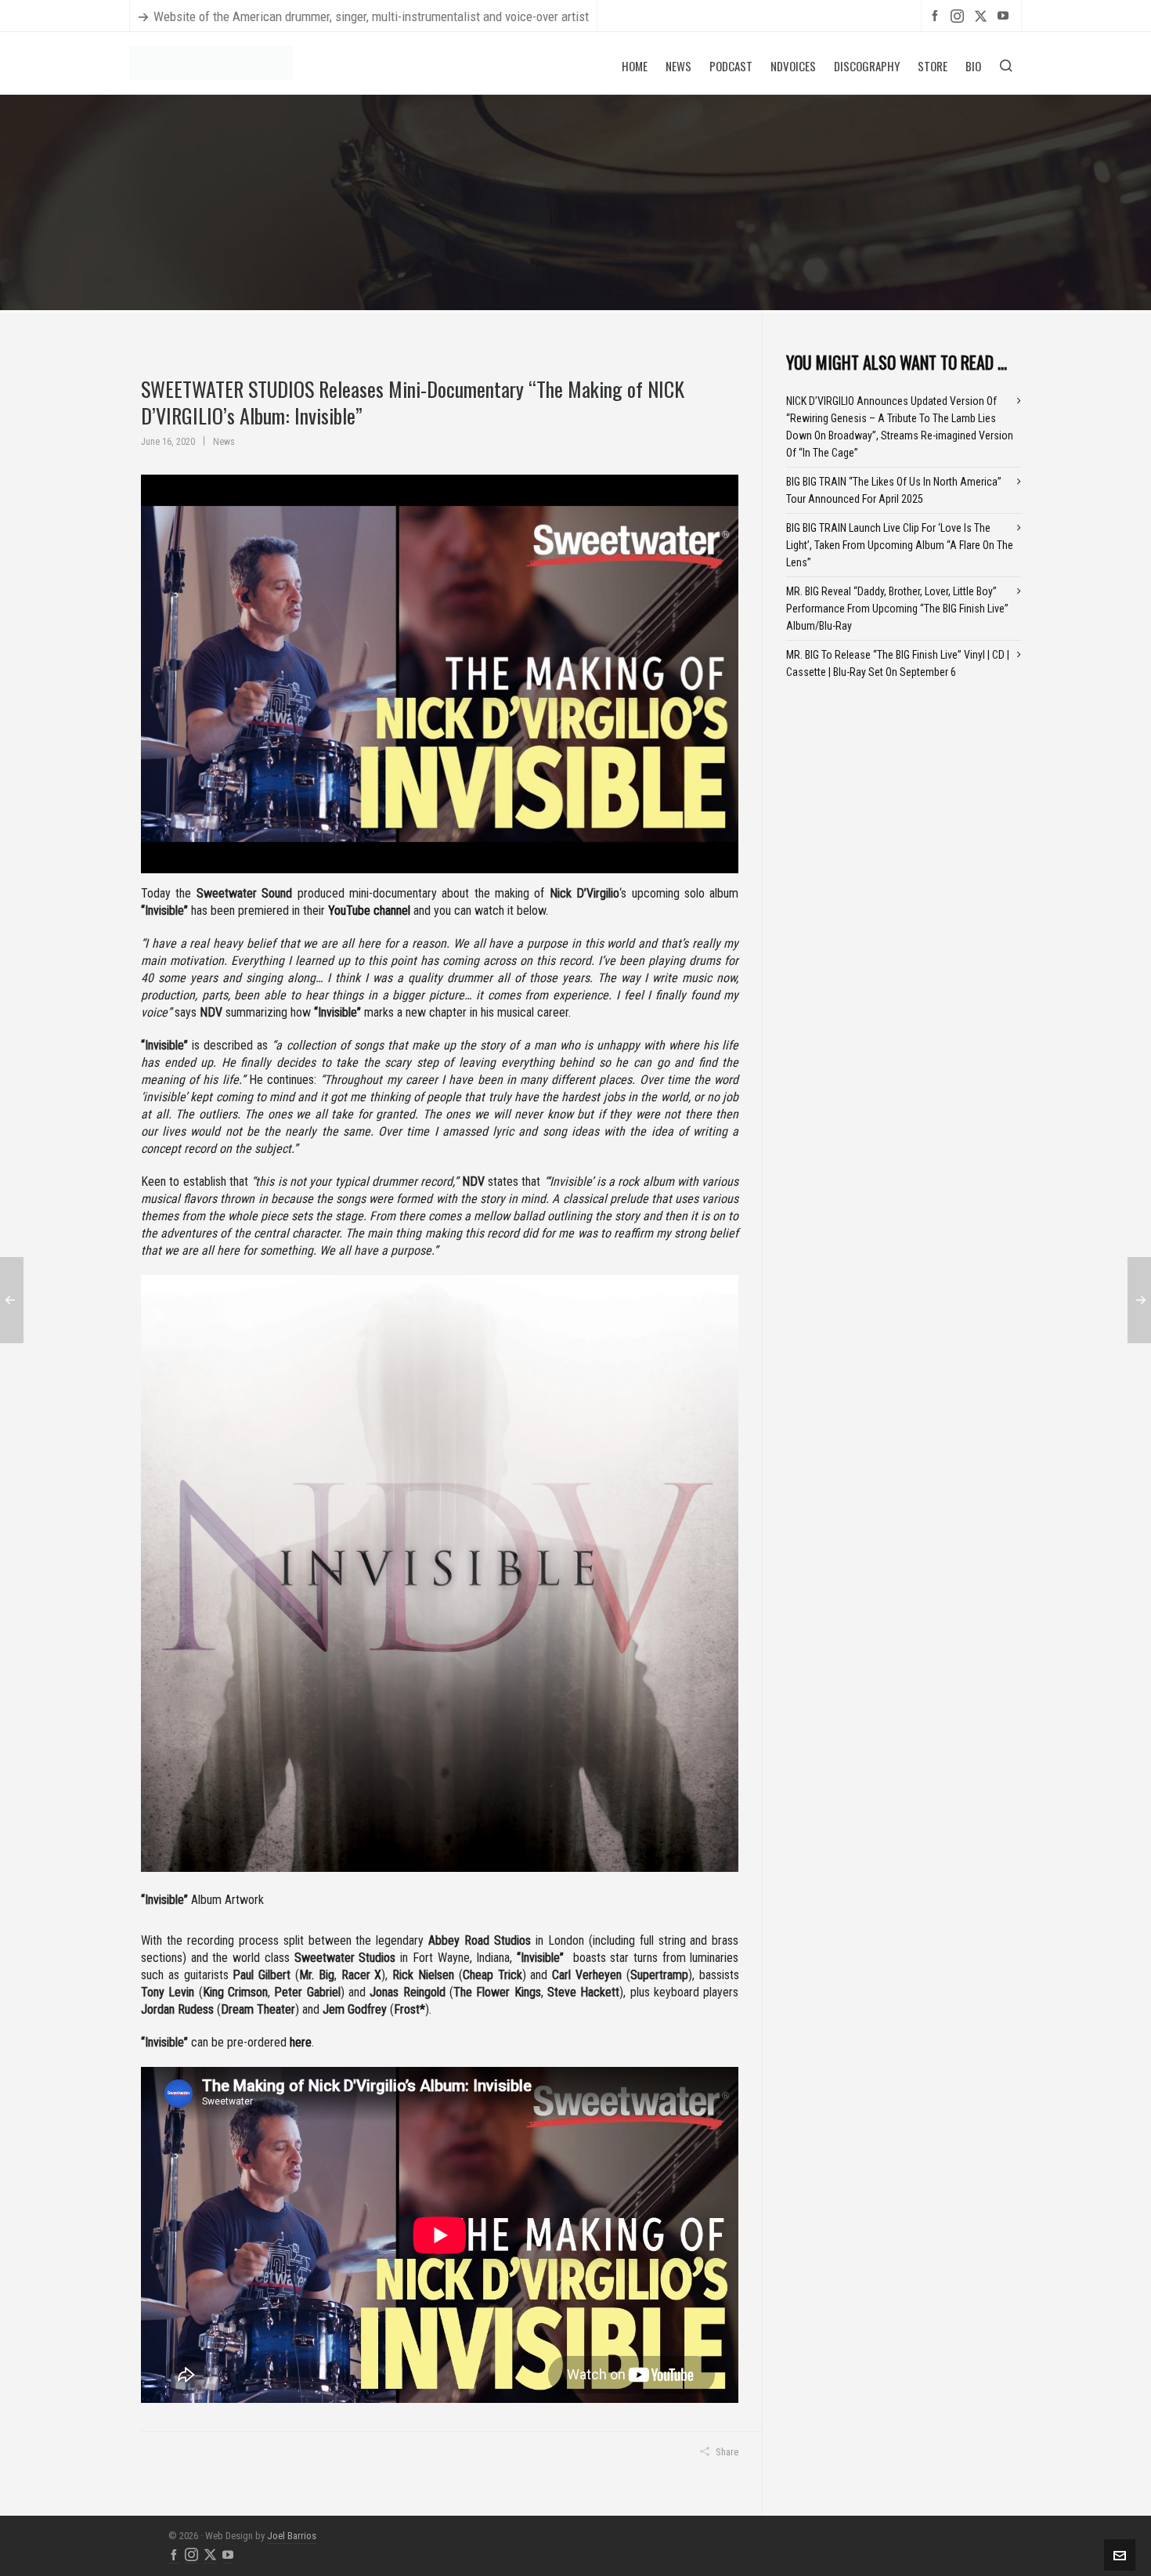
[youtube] (1005, 15)
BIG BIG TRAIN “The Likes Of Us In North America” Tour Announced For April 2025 (894, 490)
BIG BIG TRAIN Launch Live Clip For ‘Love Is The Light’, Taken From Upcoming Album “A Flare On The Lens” (900, 545)
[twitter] (983, 16)
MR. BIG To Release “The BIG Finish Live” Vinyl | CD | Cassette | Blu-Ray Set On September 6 (898, 663)
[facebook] (937, 15)
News (224, 442)
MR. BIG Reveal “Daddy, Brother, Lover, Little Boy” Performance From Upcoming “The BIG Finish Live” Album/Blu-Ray (897, 609)
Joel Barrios (292, 2536)
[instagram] (960, 16)
